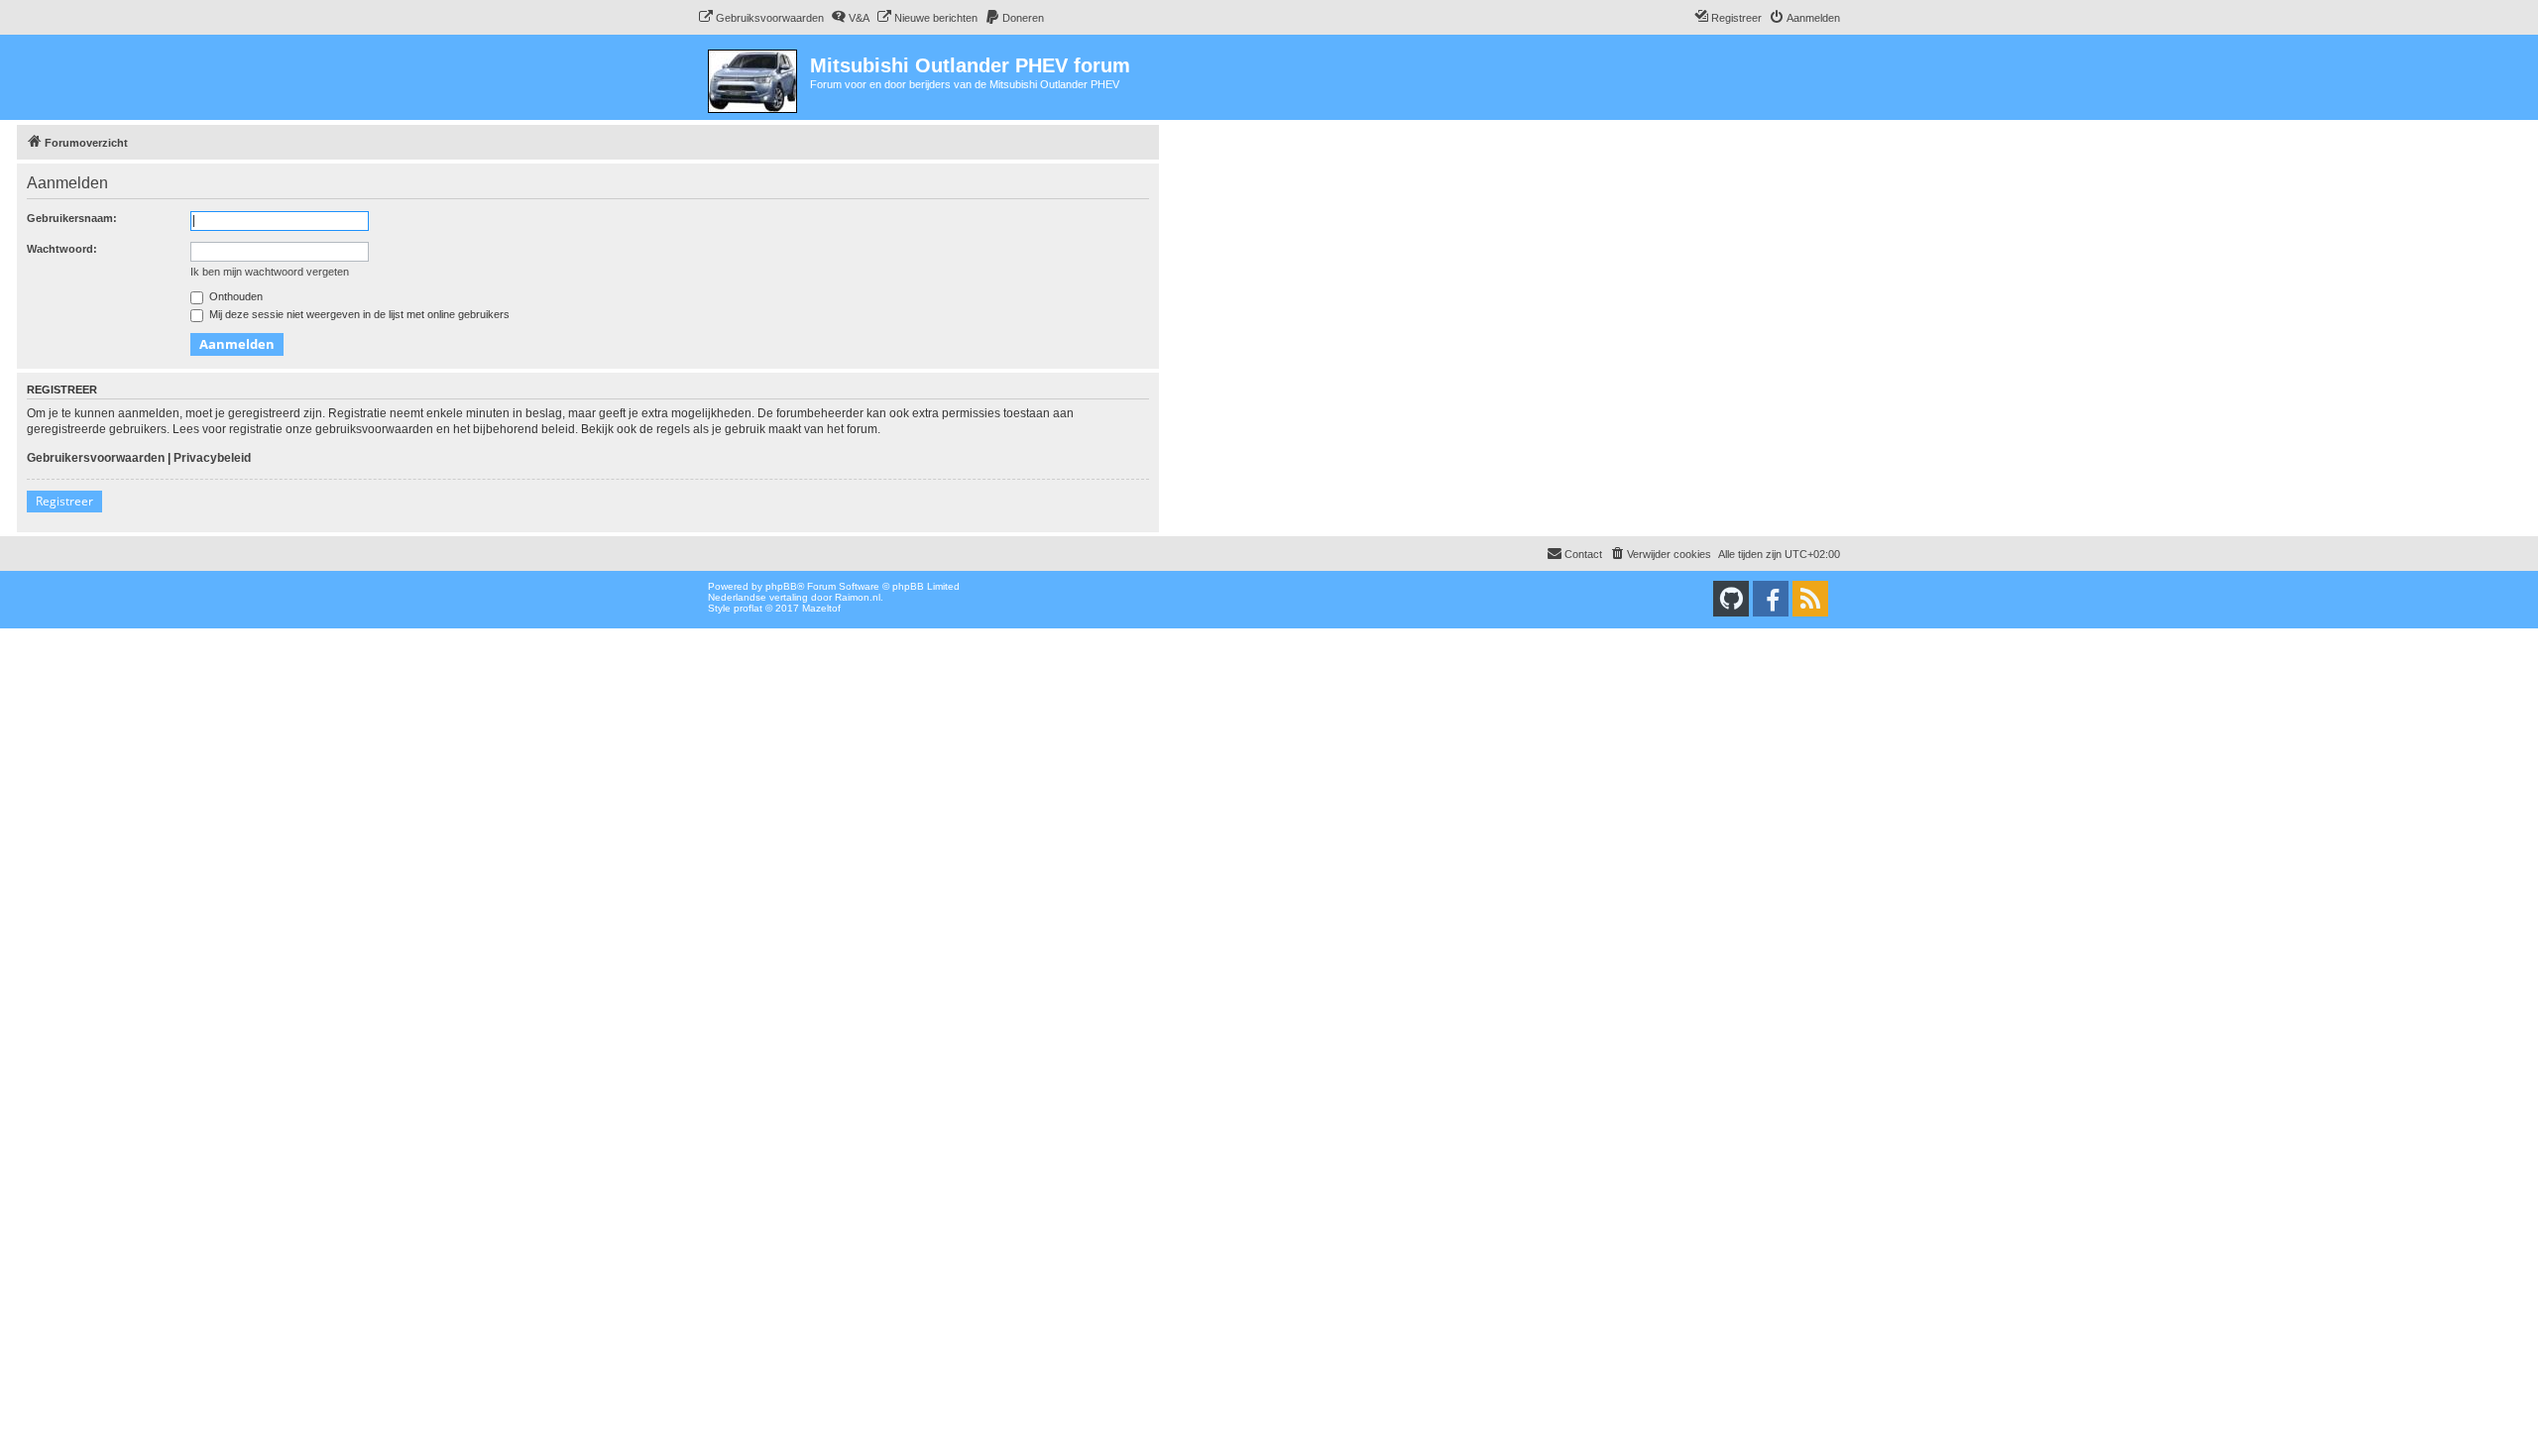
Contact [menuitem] (1583, 554)
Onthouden (234, 296)
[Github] (1731, 599)
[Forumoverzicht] (754, 77)
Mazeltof (821, 608)
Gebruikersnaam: (72, 218)
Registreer (64, 501)
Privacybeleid (212, 458)
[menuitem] (761, 18)
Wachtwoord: (62, 249)
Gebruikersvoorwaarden (96, 458)
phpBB (781, 586)
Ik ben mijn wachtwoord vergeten (270, 272)
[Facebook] (1771, 599)
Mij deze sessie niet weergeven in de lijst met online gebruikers (358, 314)
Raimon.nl (858, 597)
